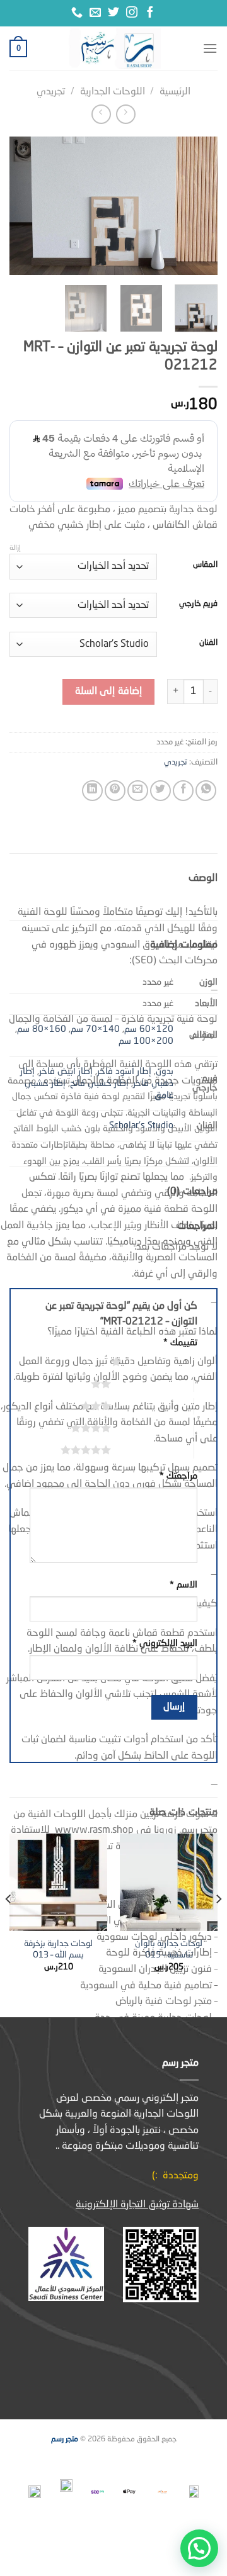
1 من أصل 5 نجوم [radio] (162, 1362)
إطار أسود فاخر (124, 1072)
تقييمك (180, 1343)
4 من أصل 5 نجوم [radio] (152, 1428)
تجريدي (51, 92)
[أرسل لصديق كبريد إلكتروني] (138, 791)
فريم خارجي (198, 604)
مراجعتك (178, 1476)
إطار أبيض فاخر (66, 1072)
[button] (199, 2548)
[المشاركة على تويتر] (160, 791)
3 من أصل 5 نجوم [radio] (152, 1406)
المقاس (205, 565)
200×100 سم (146, 1041)
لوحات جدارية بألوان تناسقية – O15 (169, 1950)
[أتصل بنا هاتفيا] (77, 13)
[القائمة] (210, 48)
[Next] (20, 206)
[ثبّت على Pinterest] (115, 791)
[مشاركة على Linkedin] (92, 791)
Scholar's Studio (141, 1126)
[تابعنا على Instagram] (132, 13)
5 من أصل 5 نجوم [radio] (152, 1450)
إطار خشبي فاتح (99, 1084)
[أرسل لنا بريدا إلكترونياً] (95, 13)
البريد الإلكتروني (165, 1644)
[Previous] (197, 206)
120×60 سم (149, 1029)
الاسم (183, 1585)
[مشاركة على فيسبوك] (183, 791)
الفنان (208, 643)
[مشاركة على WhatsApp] (206, 791)
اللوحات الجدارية (113, 92)
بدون (165, 1072)
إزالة (15, 548)
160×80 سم (42, 1029)
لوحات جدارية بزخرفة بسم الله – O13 (58, 1950)
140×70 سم (95, 1029)
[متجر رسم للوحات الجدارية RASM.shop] (115, 48)
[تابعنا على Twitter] (113, 13)
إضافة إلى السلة (108, 692)
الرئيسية (175, 92)
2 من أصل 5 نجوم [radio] (152, 1384)
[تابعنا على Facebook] (150, 13)
